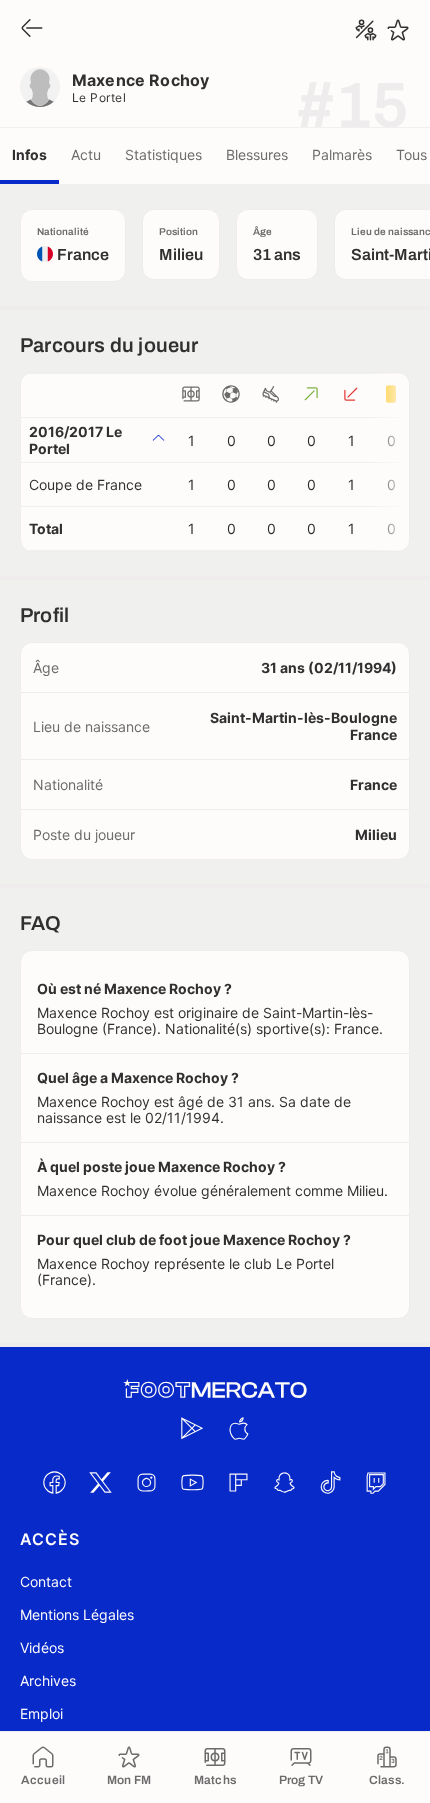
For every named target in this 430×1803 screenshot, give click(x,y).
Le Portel (99, 97)
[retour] (32, 29)
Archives (48, 1680)
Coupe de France (85, 484)
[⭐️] (398, 30)
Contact (46, 1581)
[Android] (192, 1428)
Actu (86, 154)
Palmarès (342, 154)
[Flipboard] (238, 1482)
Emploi (41, 1713)
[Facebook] (54, 1482)
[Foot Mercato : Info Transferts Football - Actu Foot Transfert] (215, 1390)
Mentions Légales (77, 1614)
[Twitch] (376, 1482)
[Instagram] (146, 1482)
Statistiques (163, 154)
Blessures (257, 154)
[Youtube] (192, 1482)
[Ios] (238, 1428)
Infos (29, 154)
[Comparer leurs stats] (366, 30)
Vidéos (42, 1647)
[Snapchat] (284, 1482)
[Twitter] (100, 1482)
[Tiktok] (330, 1482)
